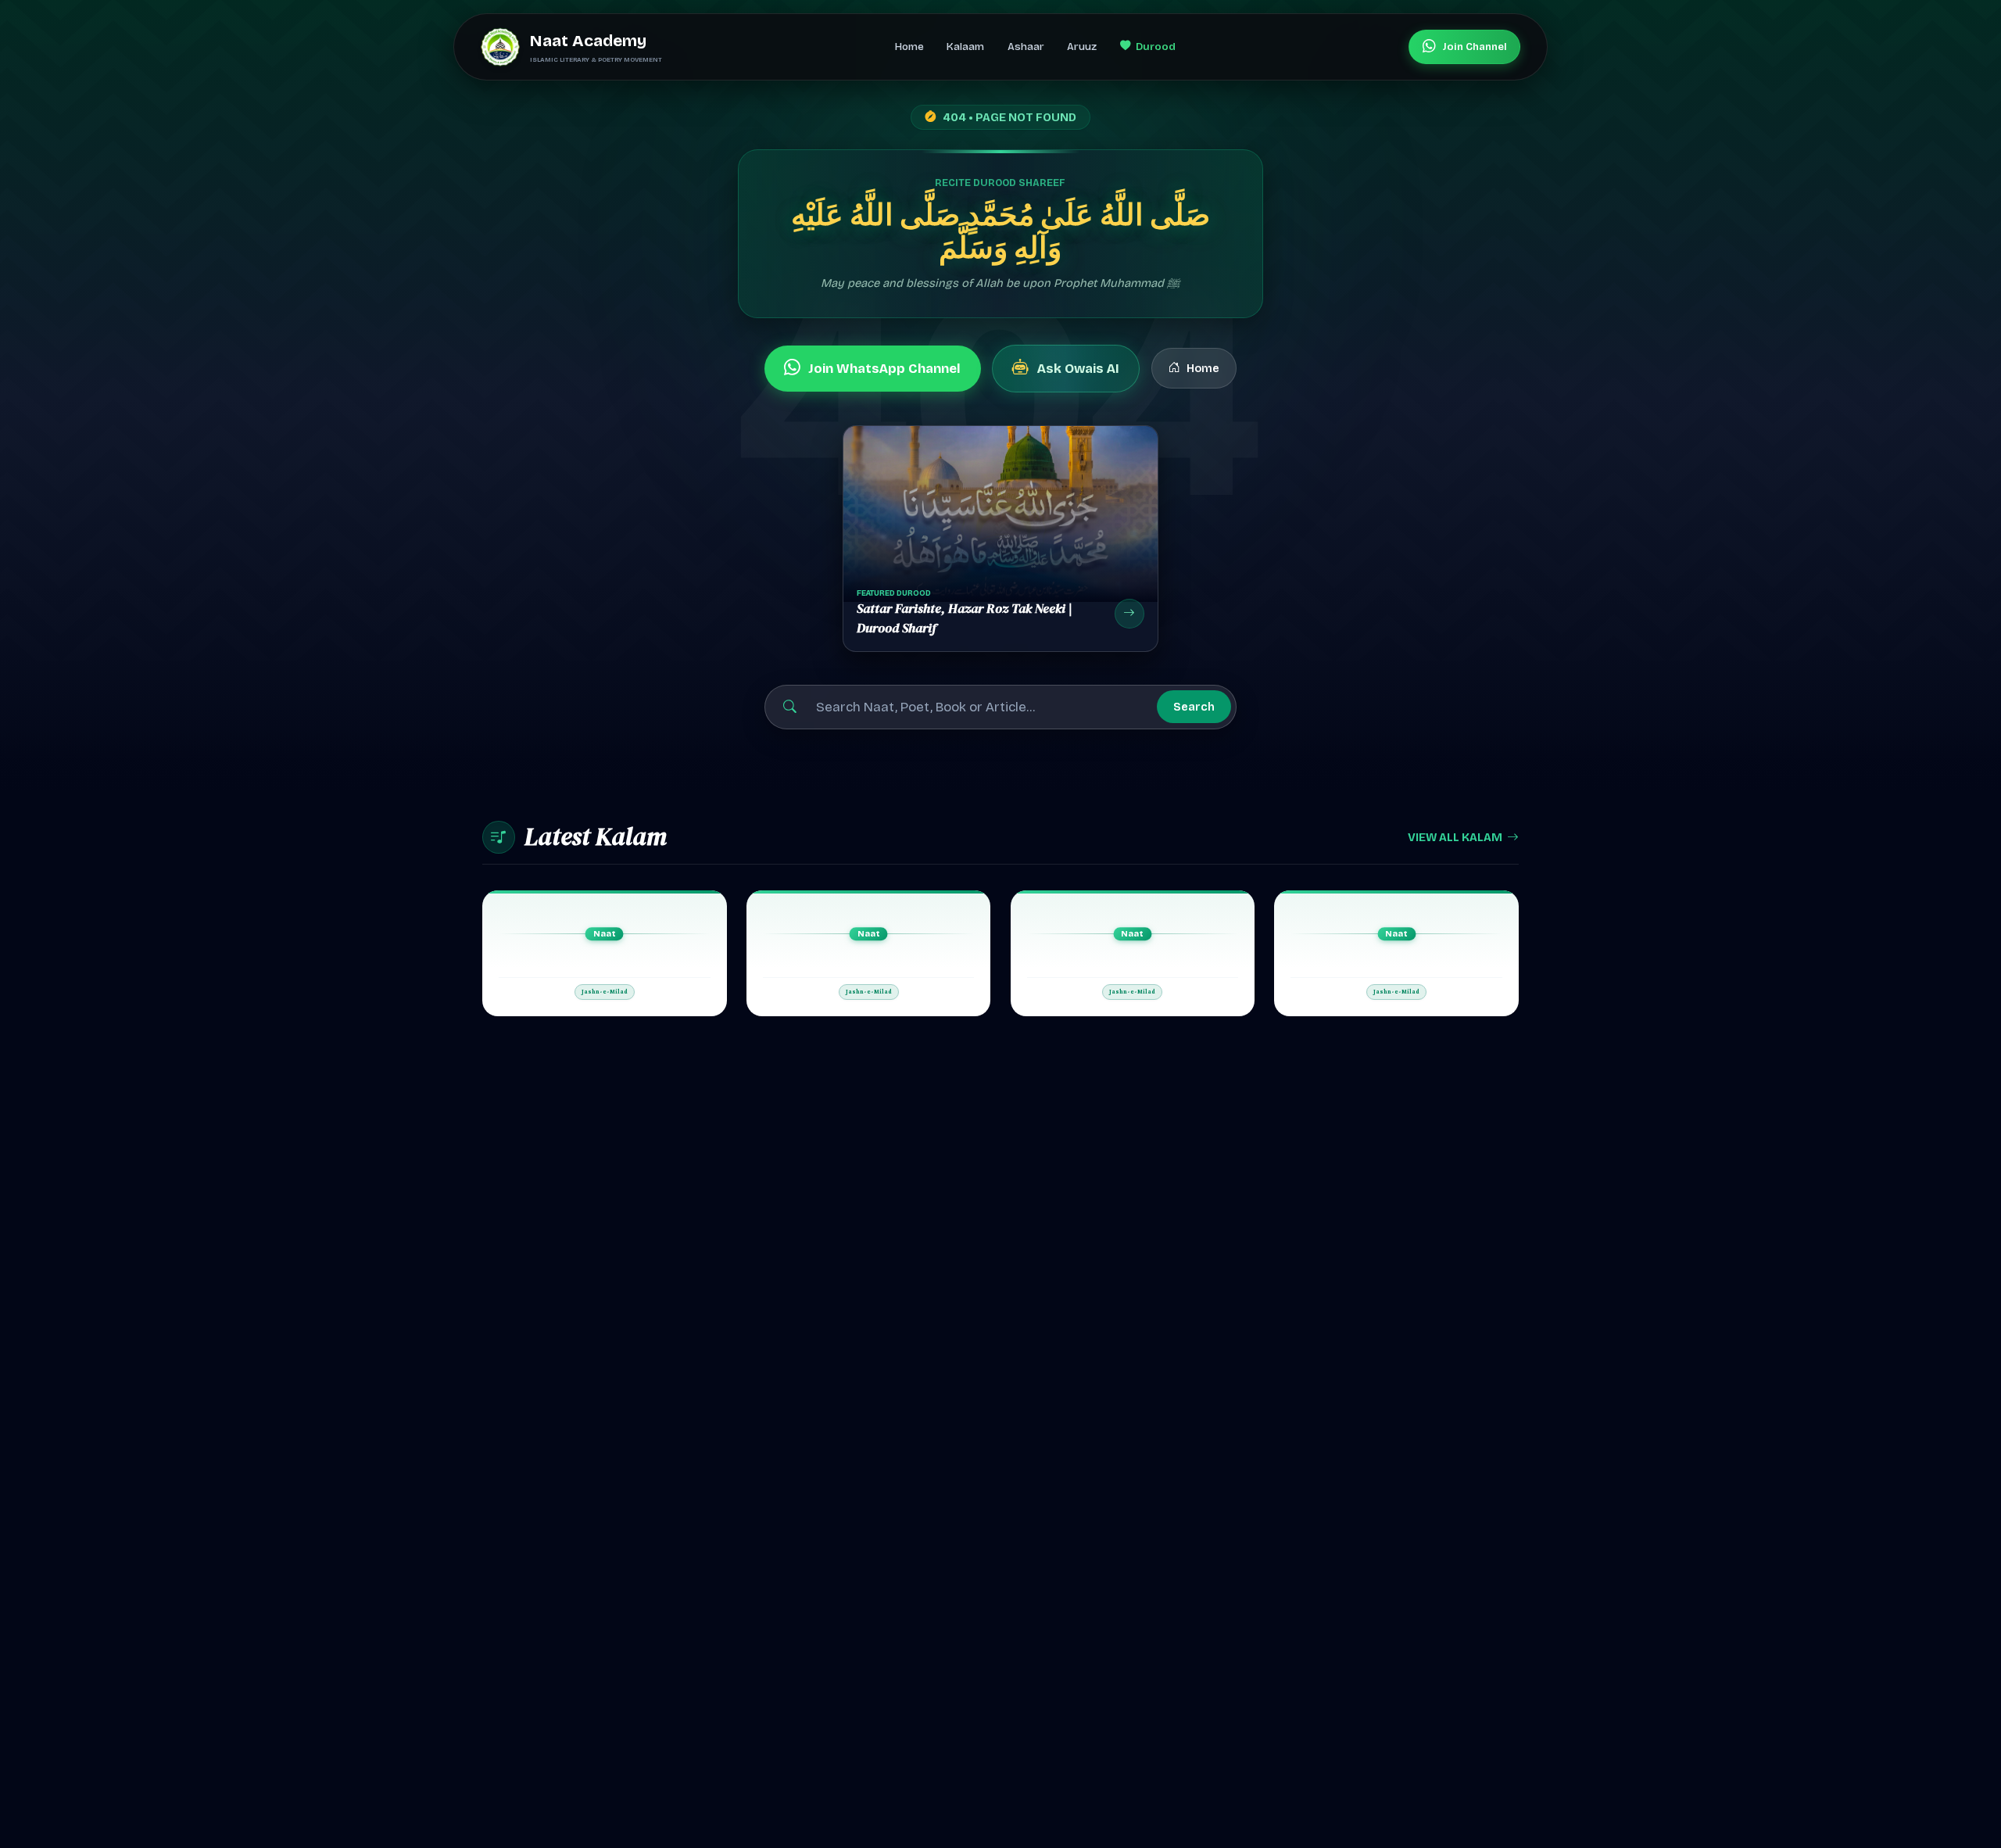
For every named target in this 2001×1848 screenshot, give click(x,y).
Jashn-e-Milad (605, 992)
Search (1194, 707)
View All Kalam (1455, 837)
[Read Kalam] (605, 953)
